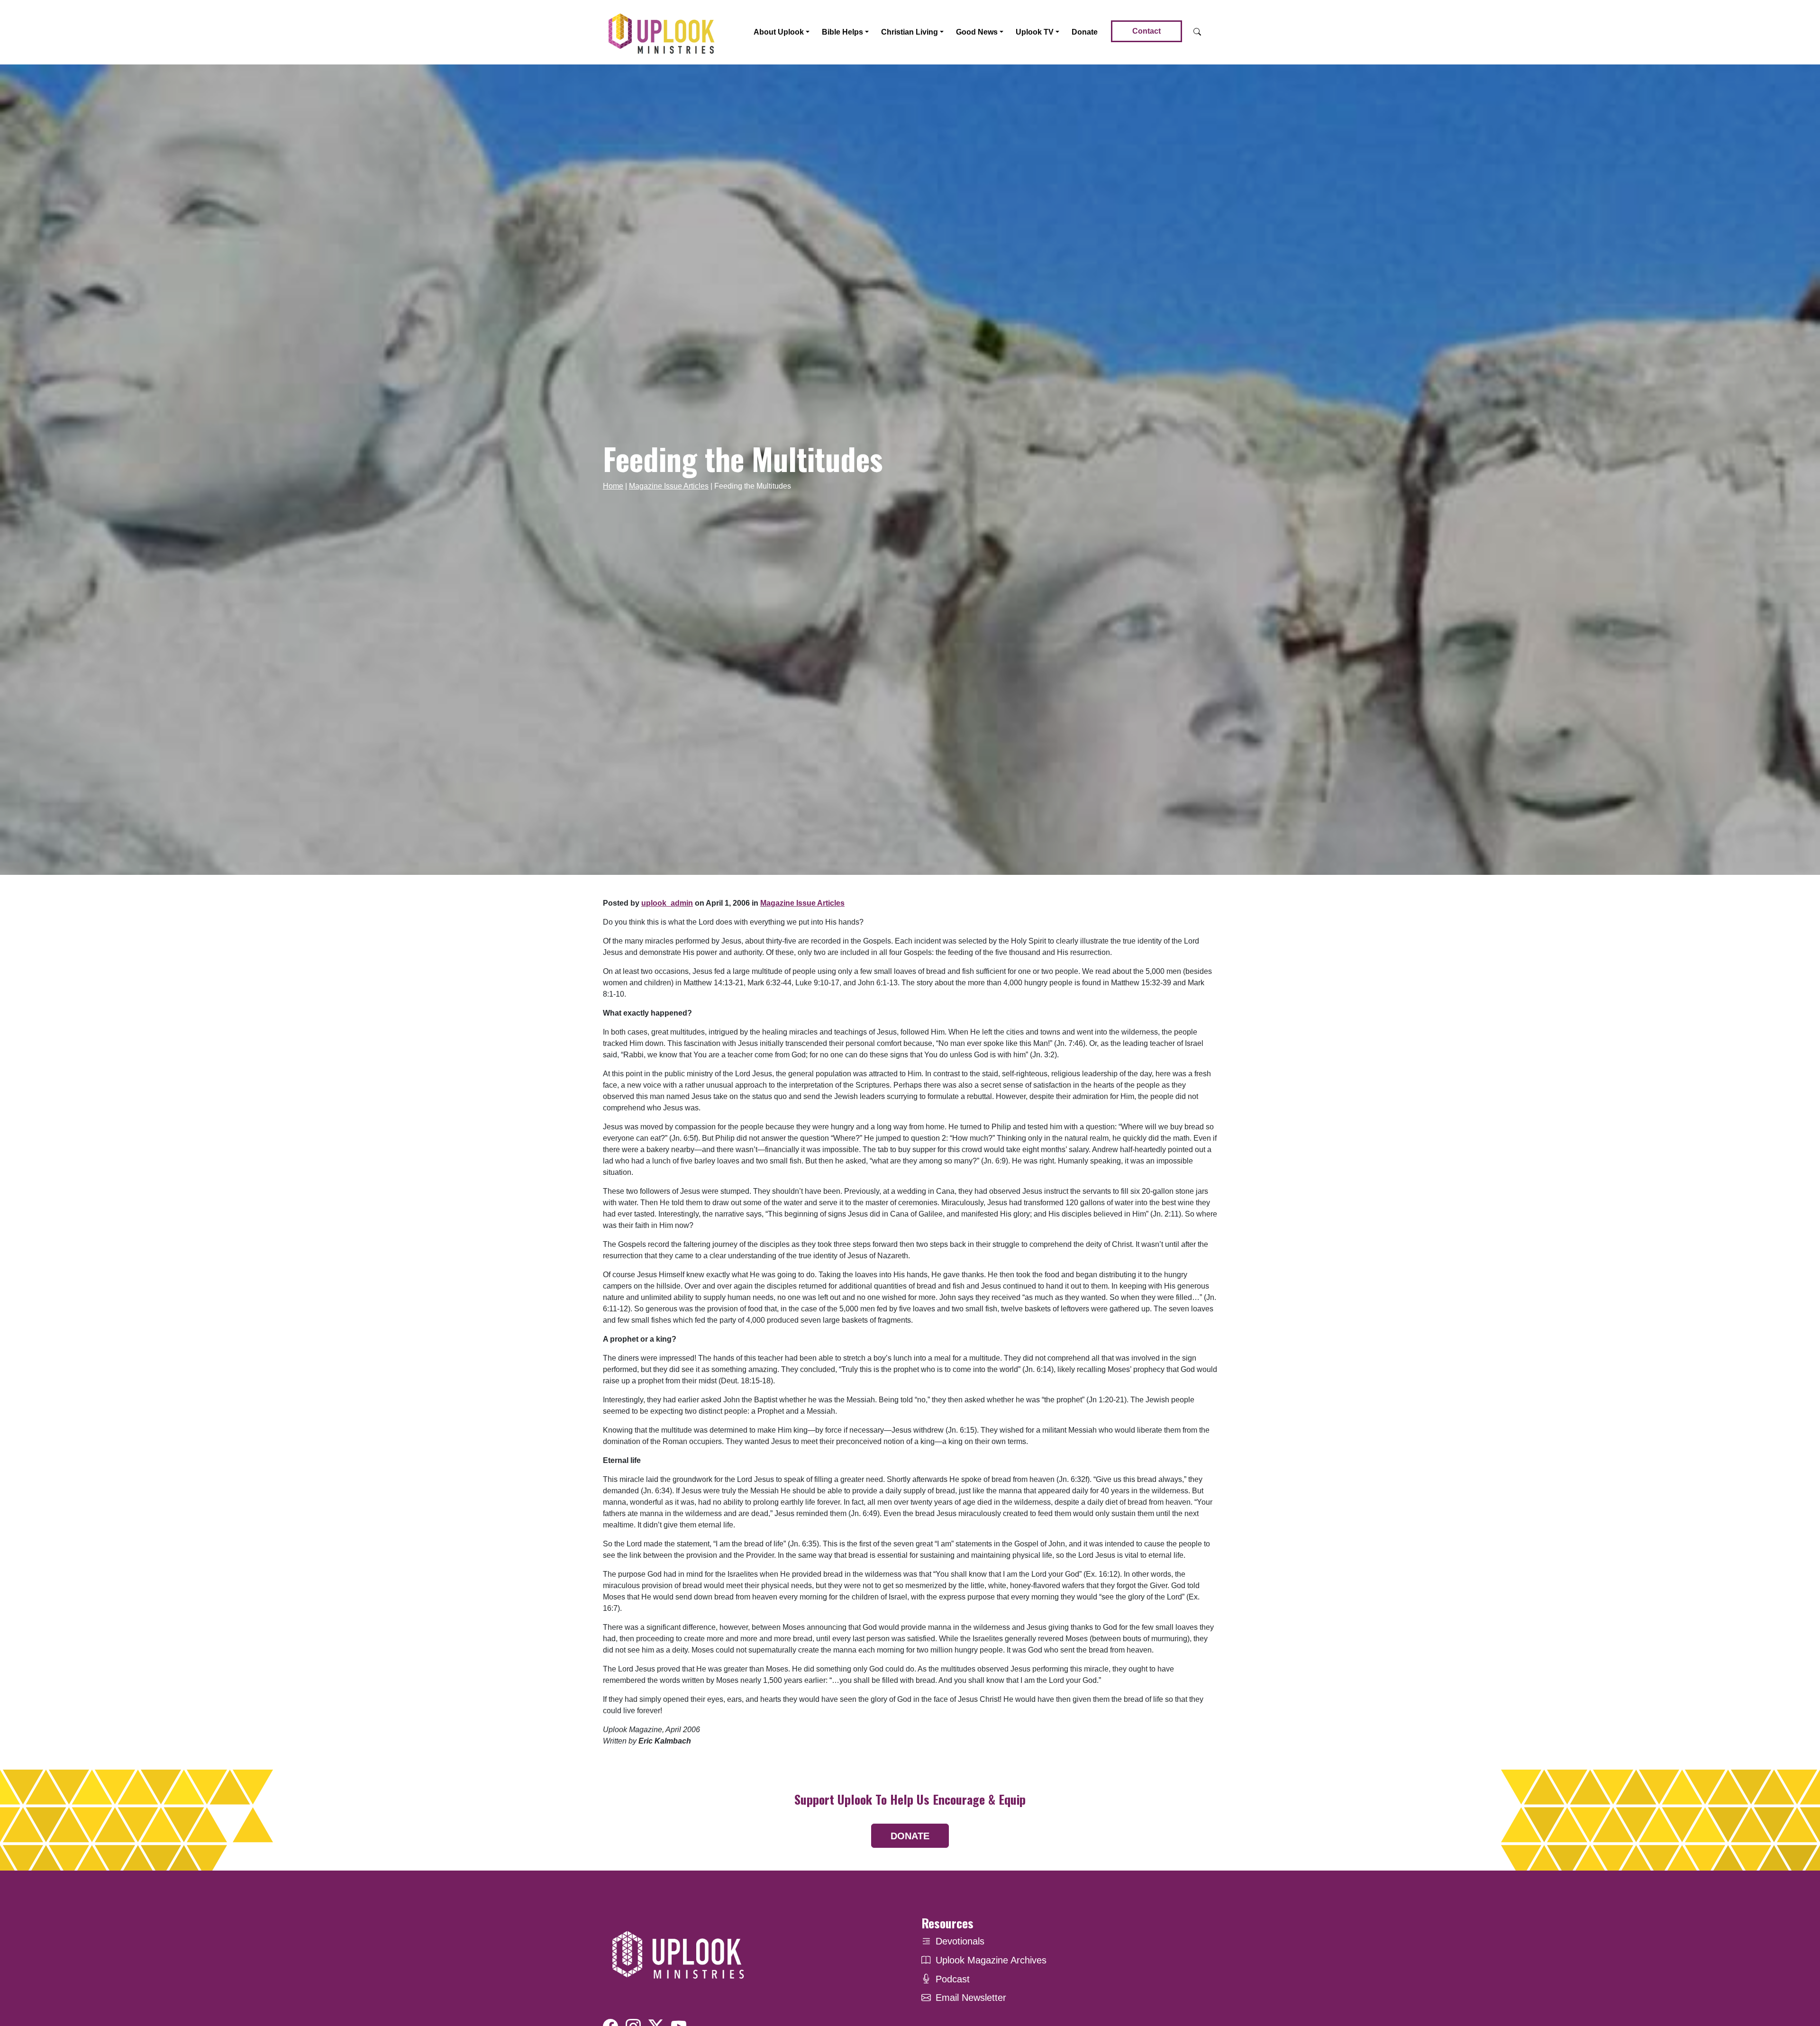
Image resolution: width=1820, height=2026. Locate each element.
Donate (1085, 32)
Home (613, 486)
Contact (1147, 31)
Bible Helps (842, 32)
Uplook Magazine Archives (991, 1960)
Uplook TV (1035, 32)
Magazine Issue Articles (669, 486)
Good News (977, 32)
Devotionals (960, 1941)
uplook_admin (667, 903)
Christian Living (910, 32)
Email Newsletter (971, 1998)
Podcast (953, 1979)
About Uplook (779, 32)
